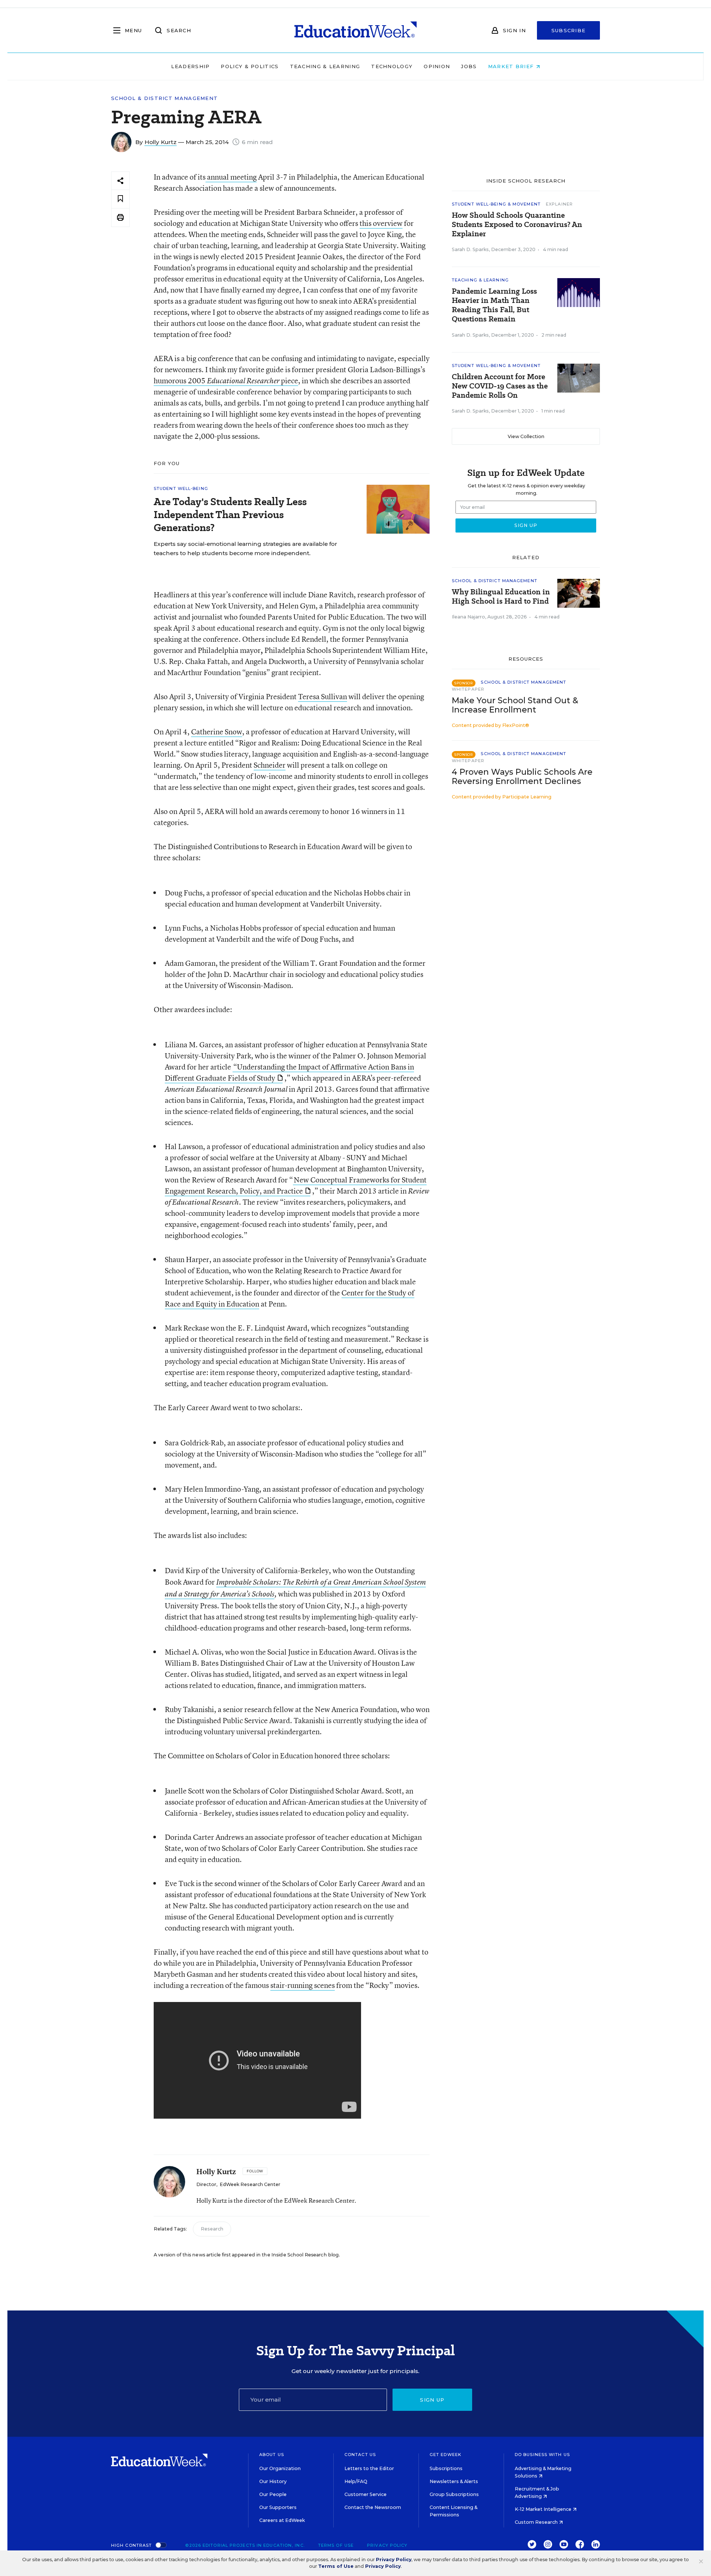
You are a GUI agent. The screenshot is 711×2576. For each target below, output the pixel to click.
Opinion (437, 66)
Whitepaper (468, 689)
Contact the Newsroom (373, 2507)
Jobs (469, 66)
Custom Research (537, 2522)
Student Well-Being (181, 488)
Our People (273, 2494)
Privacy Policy (387, 2545)
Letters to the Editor (369, 2468)
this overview (381, 223)
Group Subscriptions (454, 2494)
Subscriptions (446, 2468)
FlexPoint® (516, 725)
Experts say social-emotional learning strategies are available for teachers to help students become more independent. (245, 548)
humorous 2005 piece (226, 381)
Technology (392, 66)
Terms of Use (336, 2545)
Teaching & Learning (325, 66)
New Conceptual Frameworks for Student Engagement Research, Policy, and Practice (296, 1185)
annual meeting (231, 177)
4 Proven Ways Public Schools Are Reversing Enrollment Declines (522, 777)
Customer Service (365, 2494)
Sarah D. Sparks (470, 249)
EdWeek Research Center (250, 2184)
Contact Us (360, 2455)
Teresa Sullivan (323, 696)
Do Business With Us (542, 2455)
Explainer (559, 204)
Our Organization (280, 2468)
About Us (272, 2455)
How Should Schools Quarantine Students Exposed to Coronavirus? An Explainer (517, 225)
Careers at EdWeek (282, 2520)
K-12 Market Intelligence (544, 2509)
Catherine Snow (217, 732)
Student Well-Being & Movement (496, 204)
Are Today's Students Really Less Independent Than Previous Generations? (230, 515)
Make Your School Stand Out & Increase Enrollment (515, 705)
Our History (273, 2481)
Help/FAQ (356, 2481)
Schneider (270, 765)
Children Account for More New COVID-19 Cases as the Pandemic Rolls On (500, 386)
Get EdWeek (445, 2455)
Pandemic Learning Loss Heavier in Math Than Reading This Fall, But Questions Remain (494, 305)
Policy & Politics (250, 66)
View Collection (526, 436)
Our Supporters (278, 2507)
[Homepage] (355, 30)
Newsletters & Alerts (454, 2481)
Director (206, 2184)
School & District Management (164, 98)
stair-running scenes (303, 1985)
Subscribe (569, 30)
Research (212, 2229)
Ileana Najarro (468, 617)
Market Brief (512, 66)
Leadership (190, 66)
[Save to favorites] (120, 199)
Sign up (432, 2400)
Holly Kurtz (161, 142)
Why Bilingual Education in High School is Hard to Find (501, 597)
